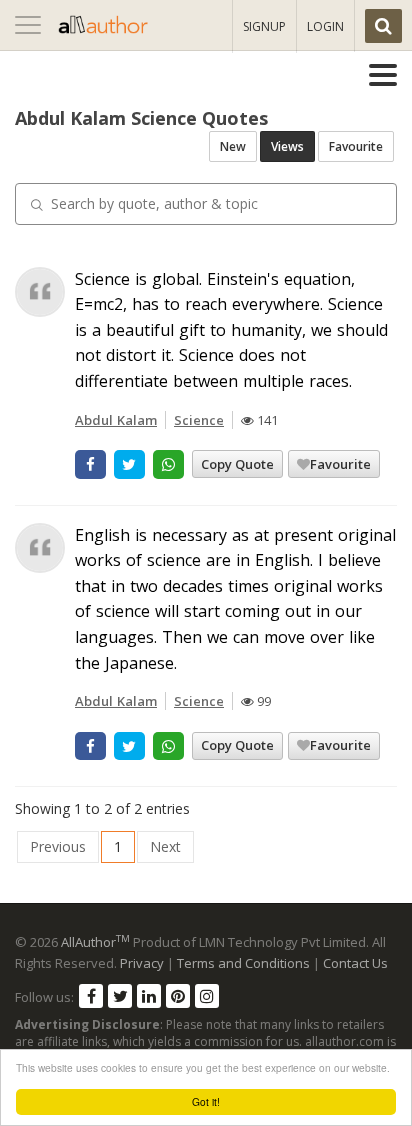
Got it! (206, 1101)
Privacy (142, 963)
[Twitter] (120, 996)
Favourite (356, 146)
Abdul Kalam (116, 420)
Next (165, 846)
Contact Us (355, 963)
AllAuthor (95, 942)
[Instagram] (207, 996)
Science (199, 420)
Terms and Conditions (243, 963)
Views (287, 146)
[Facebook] (91, 996)
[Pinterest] (178, 996)
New (233, 146)
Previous (58, 846)
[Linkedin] (149, 996)
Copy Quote (237, 464)
